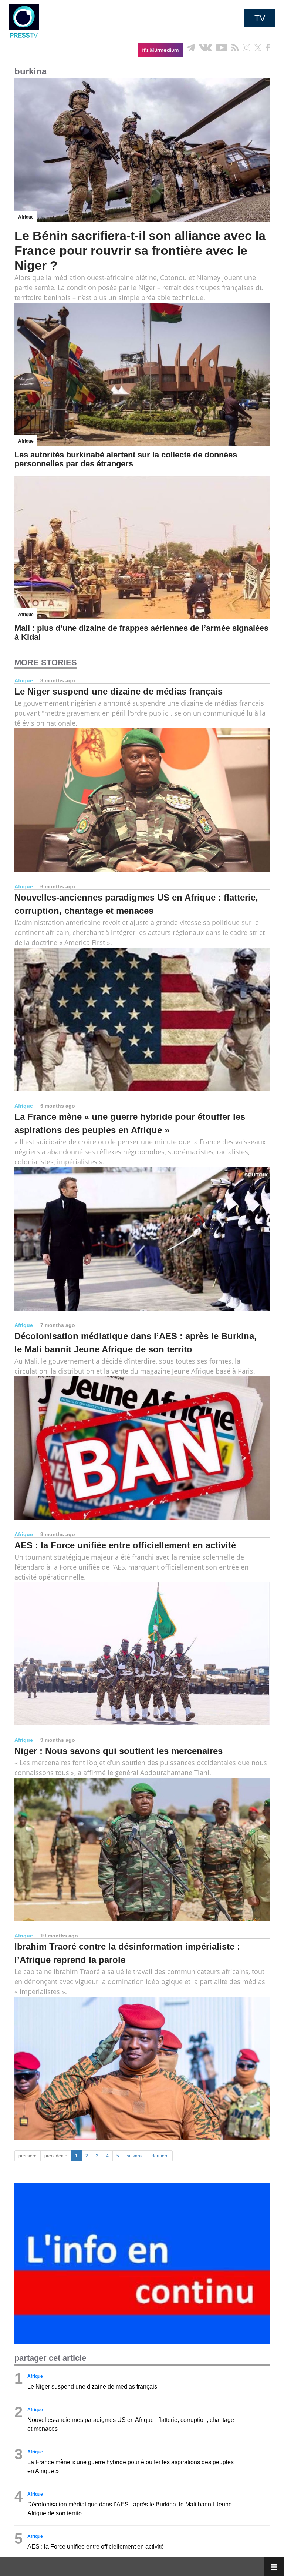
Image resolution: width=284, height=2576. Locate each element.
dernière (160, 2156)
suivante (135, 2156)
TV (260, 18)
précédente (56, 2156)
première (28, 2156)
